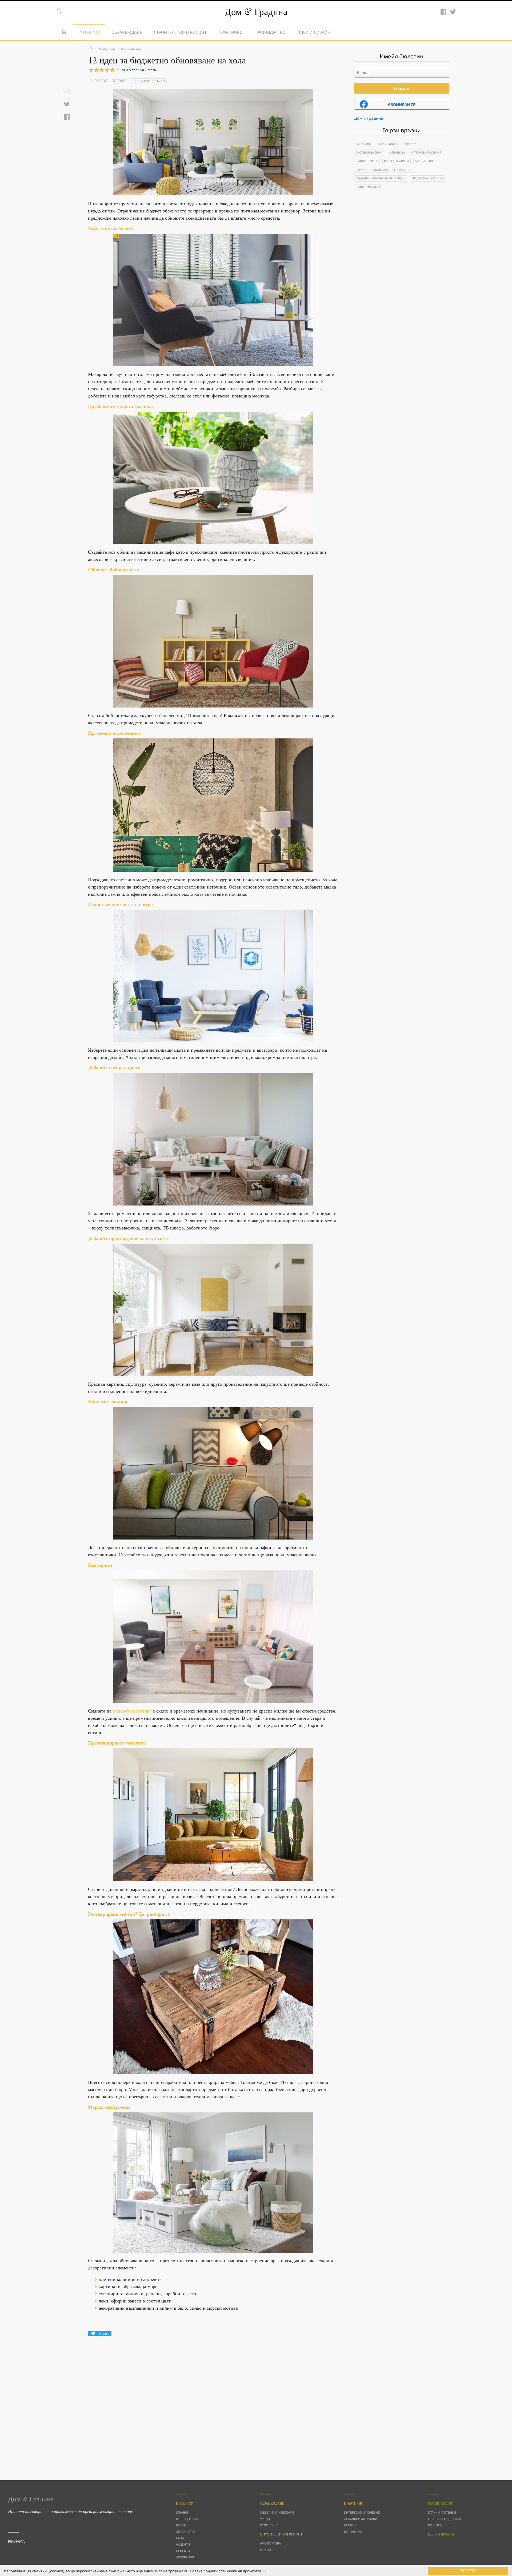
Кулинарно (353, 2531)
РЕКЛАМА (16, 2541)
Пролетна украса (397, 161)
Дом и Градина (369, 118)
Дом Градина (256, 11)
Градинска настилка (427, 178)
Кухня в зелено (367, 161)
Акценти (183, 2544)
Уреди (265, 2519)
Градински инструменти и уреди (381, 178)
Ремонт (159, 81)
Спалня (182, 2512)
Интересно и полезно (362, 2512)
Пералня (362, 170)
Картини (410, 144)
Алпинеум (397, 152)
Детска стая (186, 2531)
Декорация (185, 2557)
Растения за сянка (370, 152)
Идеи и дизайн (314, 32)
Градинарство (270, 32)
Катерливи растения (426, 152)
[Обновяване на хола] (213, 300)
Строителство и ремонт (180, 32)
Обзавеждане (127, 32)
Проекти (183, 2551)
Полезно (435, 2525)
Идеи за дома (387, 144)
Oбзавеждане (272, 2503)
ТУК (265, 2571)
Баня (180, 2538)
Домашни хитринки (361, 2519)
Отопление (269, 2525)
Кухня (181, 2525)
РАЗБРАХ (468, 2571)
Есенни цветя (404, 170)
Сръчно (350, 2525)
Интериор (89, 32)
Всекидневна (187, 2519)
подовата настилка (132, 1711)
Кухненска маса (368, 187)
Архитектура (270, 2543)
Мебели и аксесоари (277, 2512)
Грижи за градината (444, 2519)
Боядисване (424, 161)
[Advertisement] (213, 2399)
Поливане (363, 144)
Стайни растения (442, 2512)
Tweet (103, 2333)
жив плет (381, 170)
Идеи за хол (141, 81)
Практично (231, 32)
